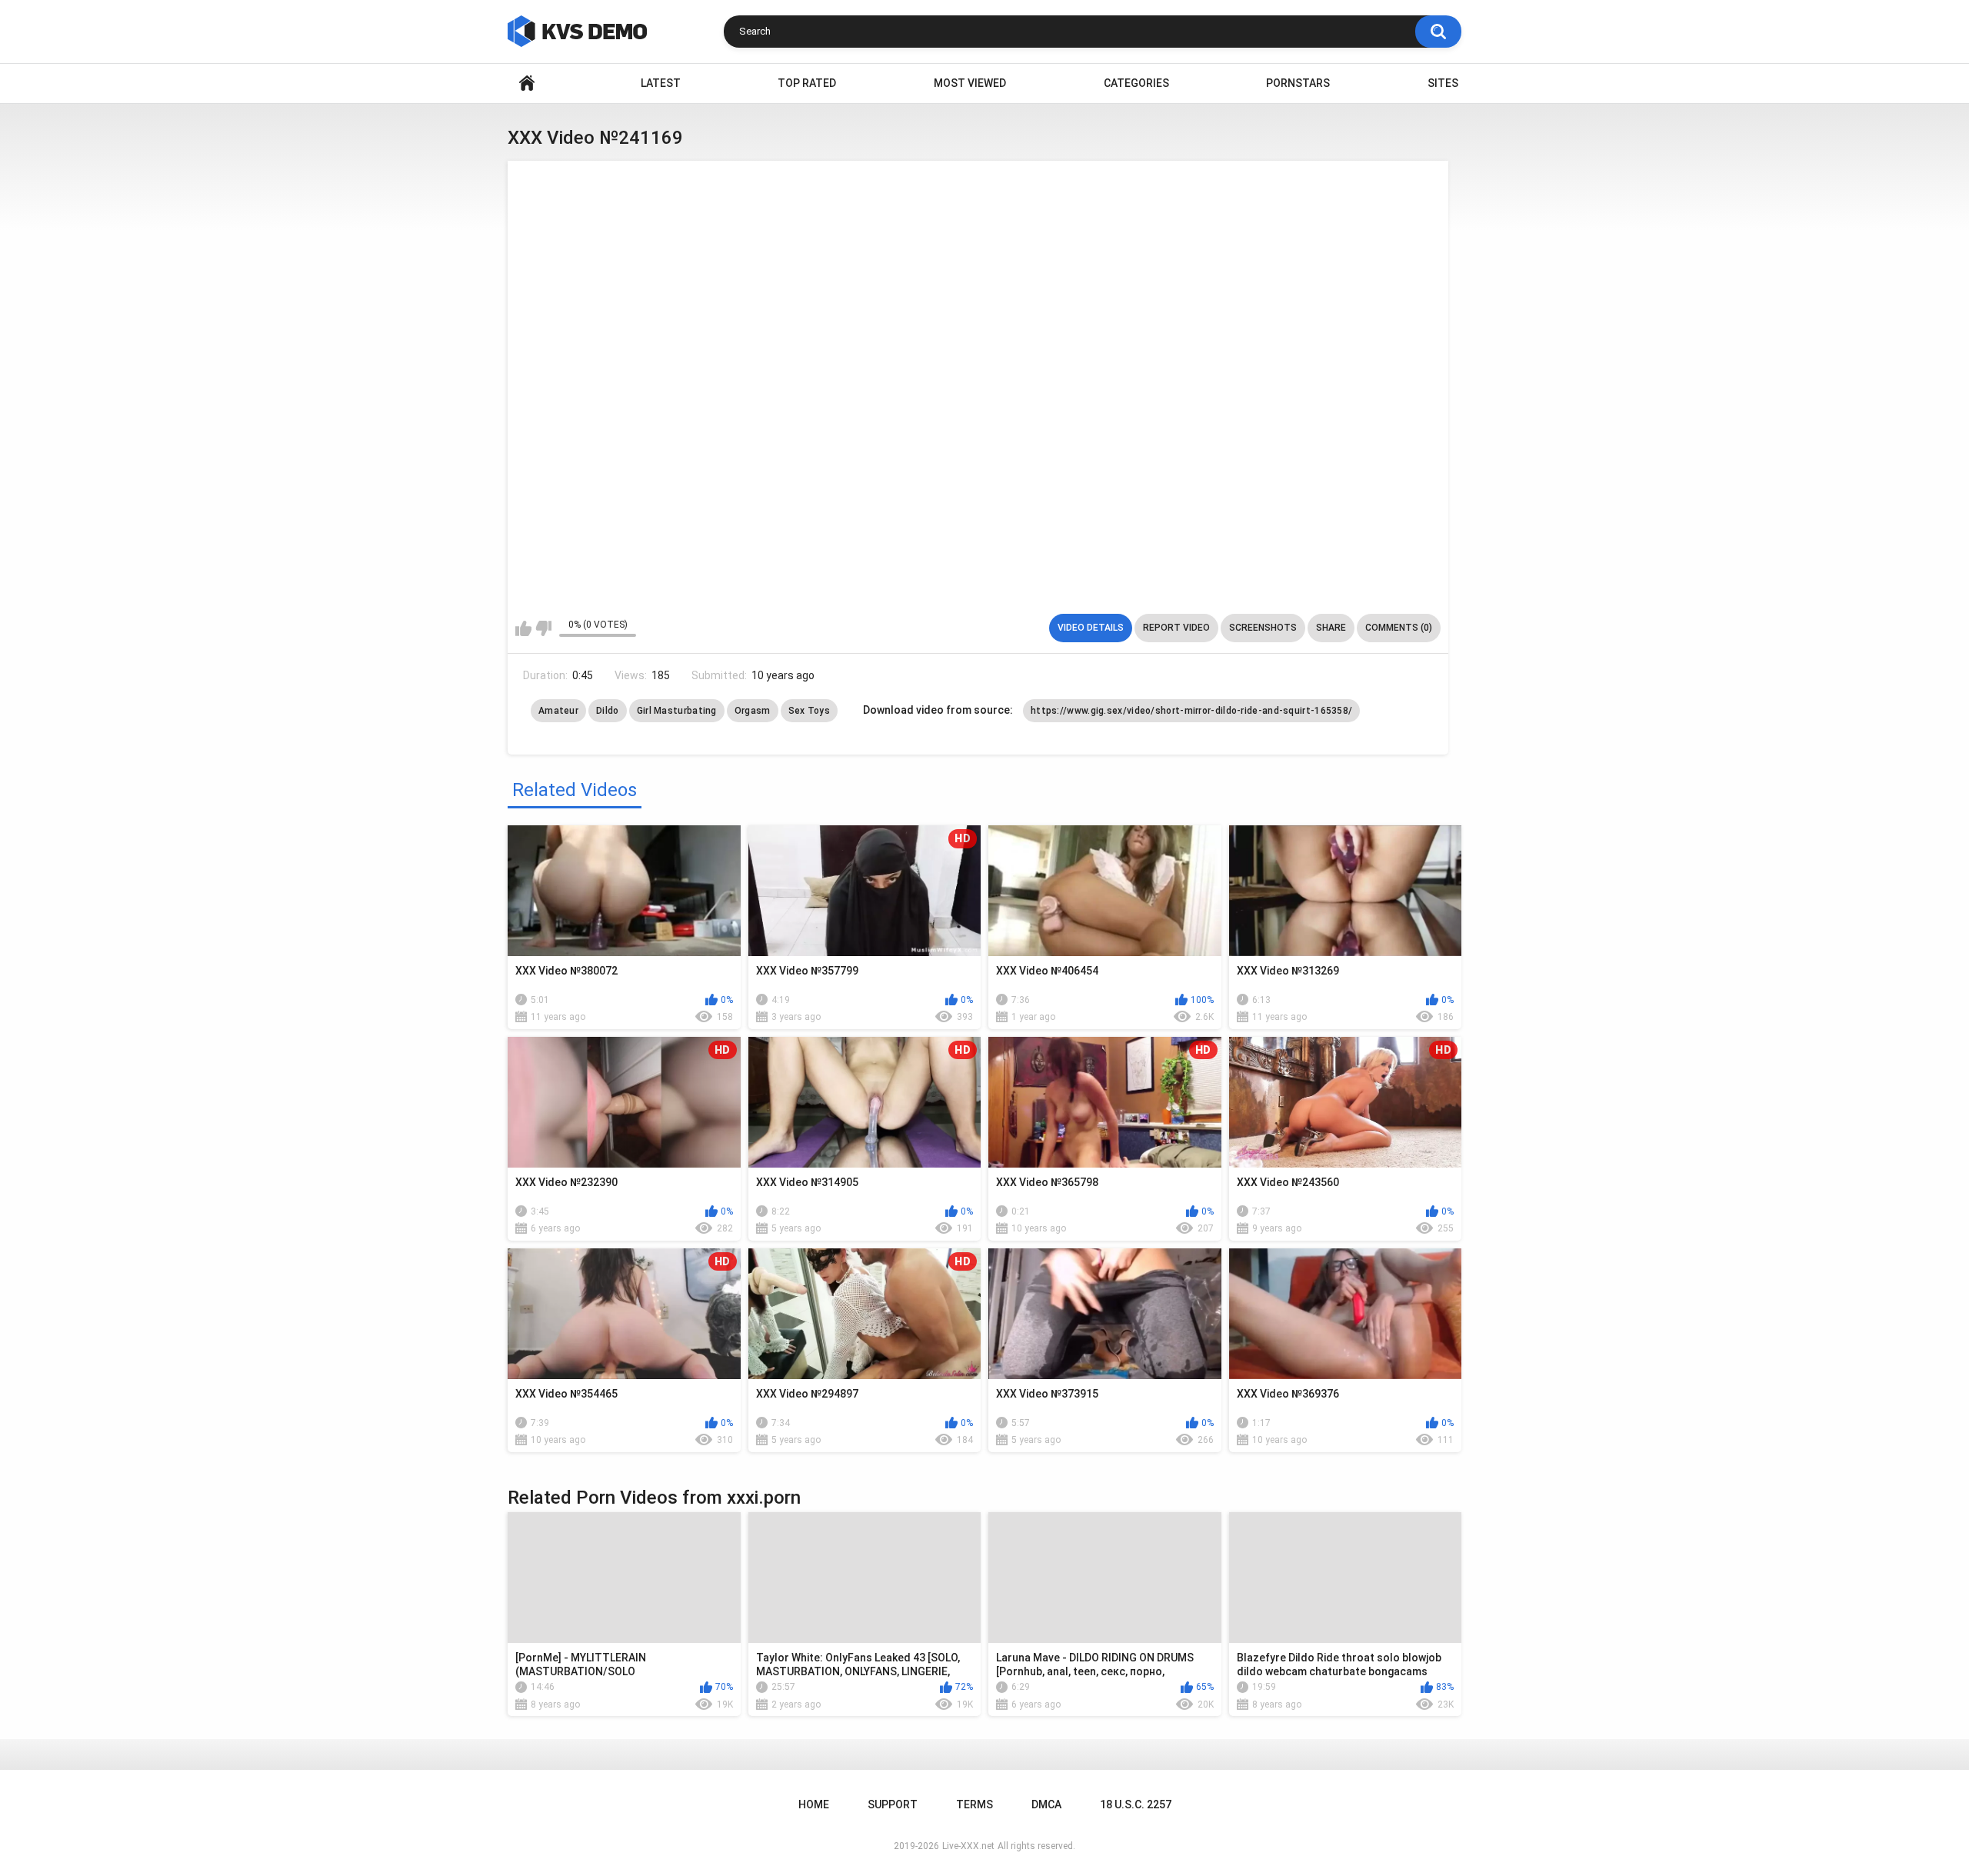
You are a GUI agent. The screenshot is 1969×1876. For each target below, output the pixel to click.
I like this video (523, 628)
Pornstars (1298, 83)
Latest (661, 83)
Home (527, 83)
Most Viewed (970, 83)
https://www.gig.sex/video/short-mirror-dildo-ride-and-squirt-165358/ (1191, 711)
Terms (975, 1804)
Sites (1443, 83)
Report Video (1176, 628)
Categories (1136, 83)
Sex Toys (809, 711)
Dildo (608, 711)
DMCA (1046, 1804)
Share (1331, 628)
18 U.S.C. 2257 (1136, 1804)
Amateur (558, 711)
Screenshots (1263, 628)
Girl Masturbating (677, 711)
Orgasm (753, 711)
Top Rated (807, 83)
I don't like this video (543, 628)
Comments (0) (1399, 628)
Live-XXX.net (968, 1846)
